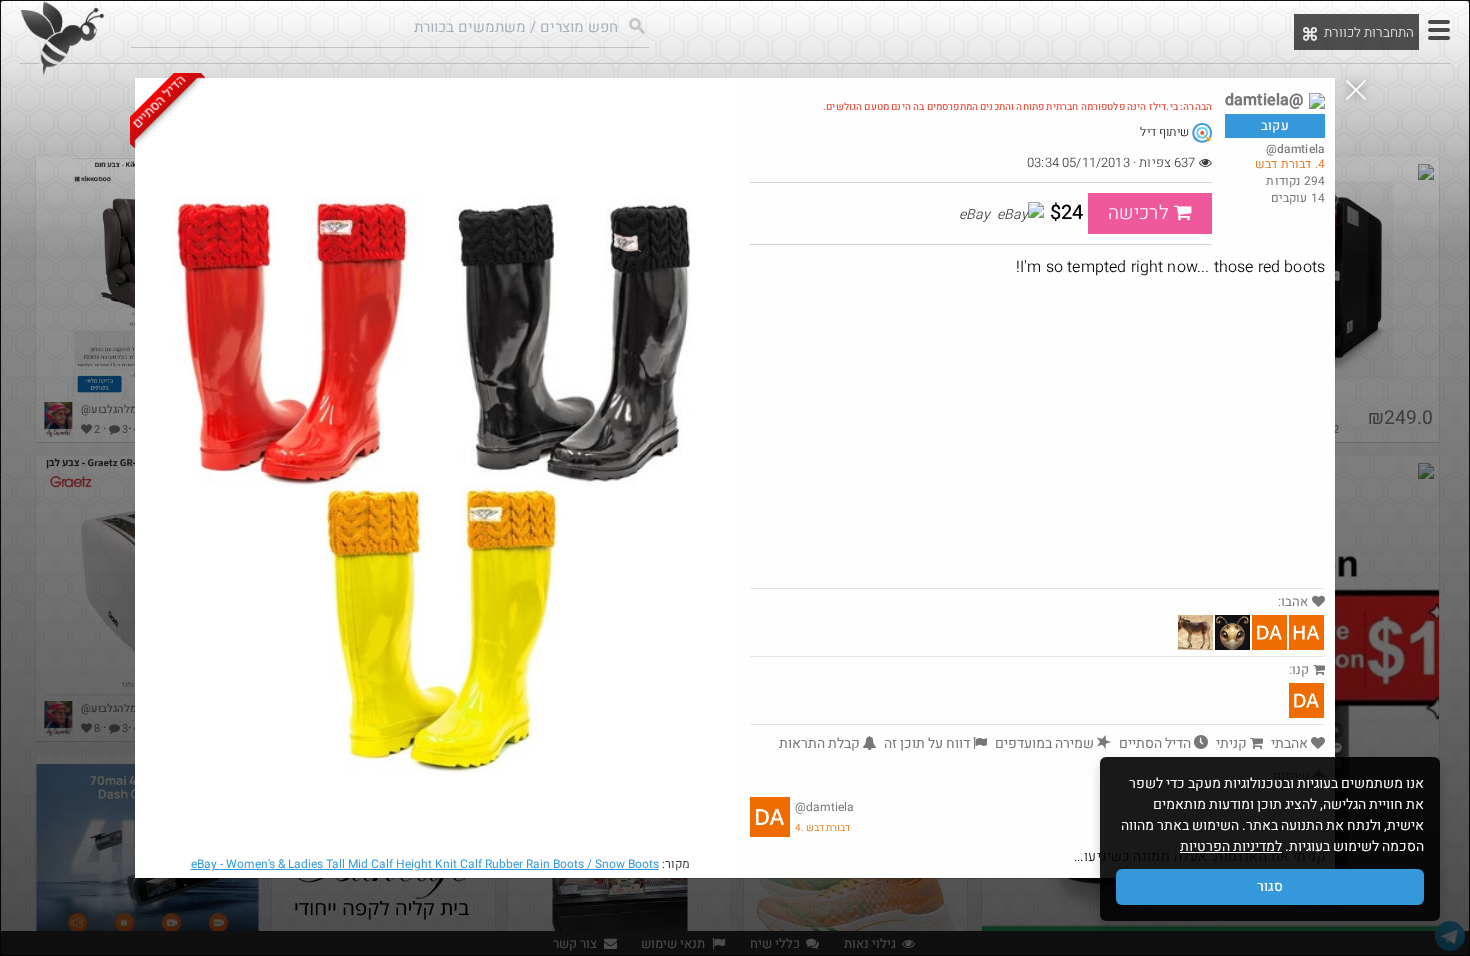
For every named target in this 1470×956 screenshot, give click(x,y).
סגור (1270, 886)
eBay (425, 864)
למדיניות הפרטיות (1231, 846)
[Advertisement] (1037, 438)
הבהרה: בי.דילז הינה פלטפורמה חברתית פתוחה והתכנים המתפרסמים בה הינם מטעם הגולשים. (1017, 107)
